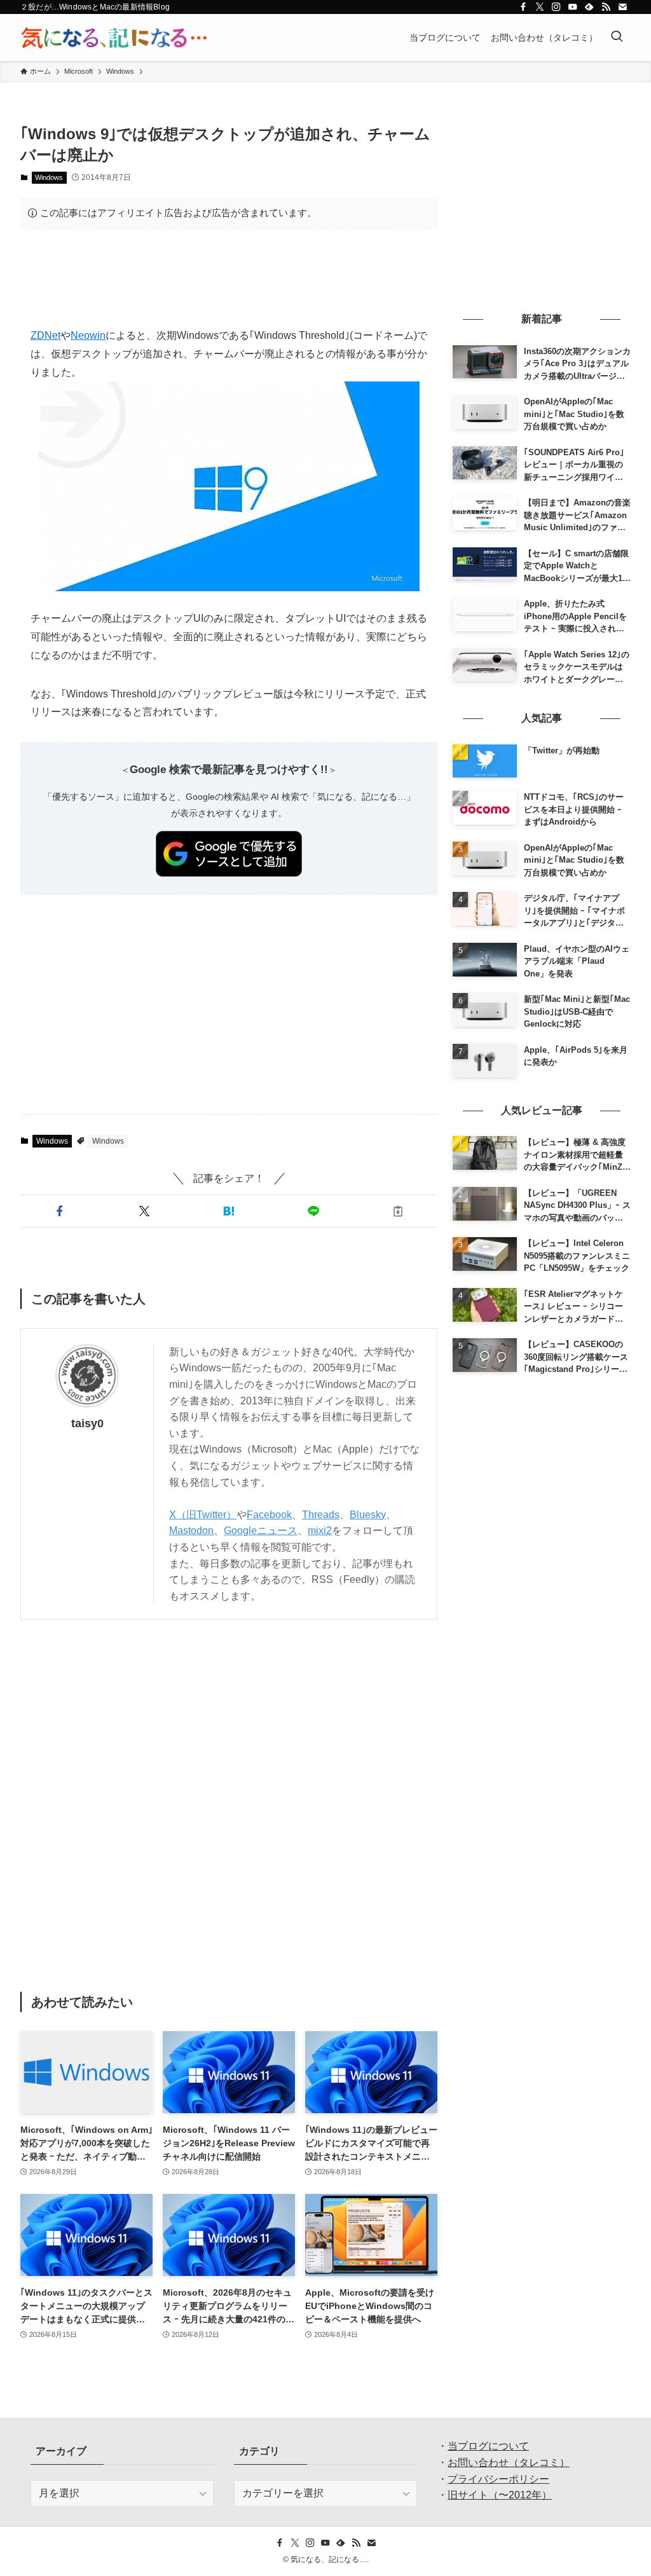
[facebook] (523, 7)
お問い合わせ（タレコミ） (509, 2463)
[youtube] (573, 7)
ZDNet (45, 335)
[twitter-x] (540, 7)
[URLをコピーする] (398, 1211)
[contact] (622, 7)
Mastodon (191, 1531)
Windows (49, 177)
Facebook (269, 1515)
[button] (60, 1211)
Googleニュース (261, 1531)
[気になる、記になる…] (114, 38)
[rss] (606, 7)
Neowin (88, 335)
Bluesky (368, 1515)
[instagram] (556, 7)
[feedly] (589, 7)
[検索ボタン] (617, 38)
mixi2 (320, 1531)
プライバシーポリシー (498, 2479)
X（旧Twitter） (203, 1515)
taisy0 (87, 1423)
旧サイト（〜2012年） (500, 2495)
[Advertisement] (229, 278)
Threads (321, 1515)
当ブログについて (488, 2446)
